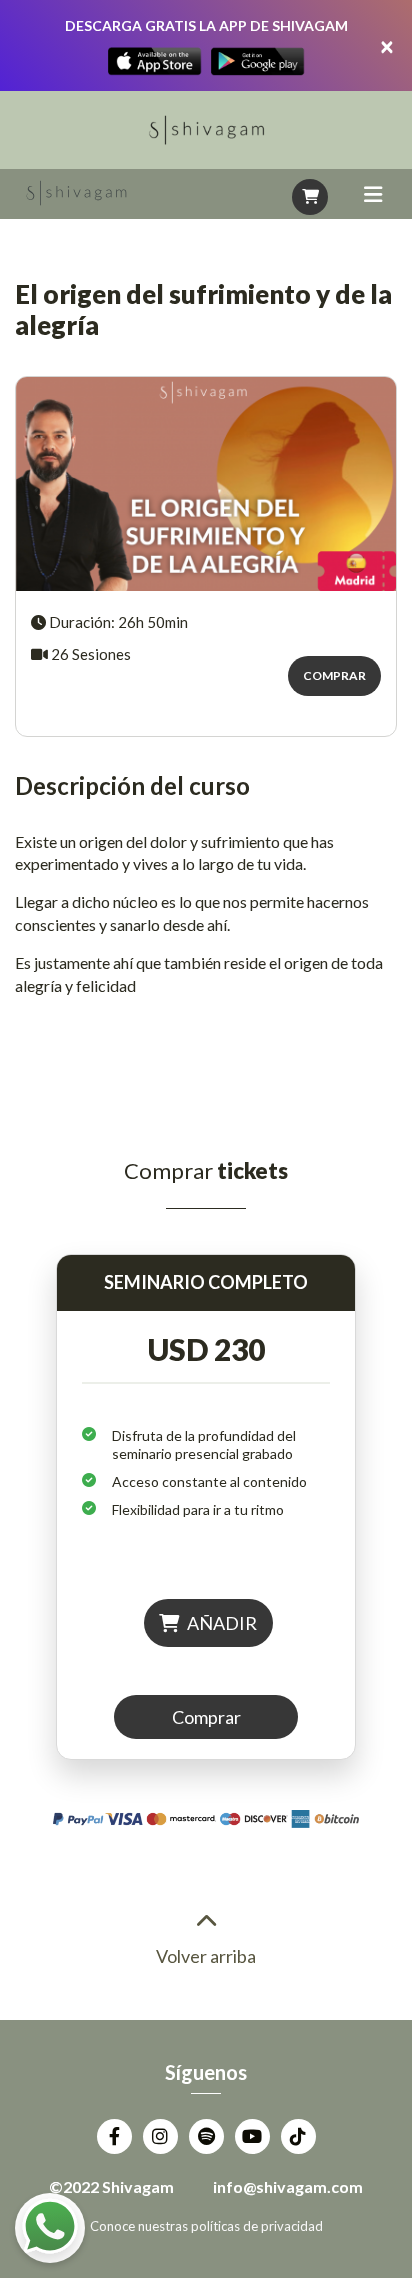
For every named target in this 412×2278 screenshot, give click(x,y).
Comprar (334, 675)
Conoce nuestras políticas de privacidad (206, 2226)
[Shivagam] (76, 193)
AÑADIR (220, 1623)
